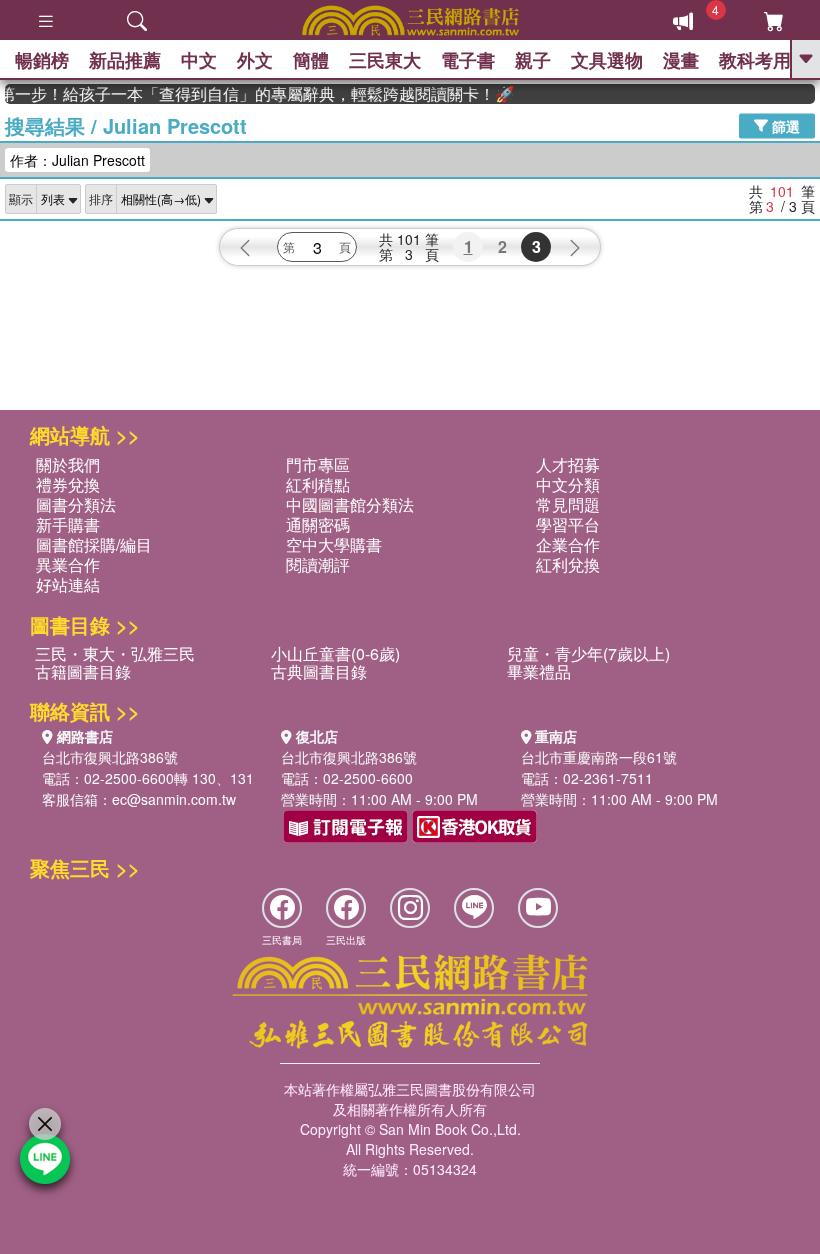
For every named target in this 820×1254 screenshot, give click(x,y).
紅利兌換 (568, 564)
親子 (533, 60)
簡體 (311, 60)
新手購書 (68, 524)
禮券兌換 (68, 484)
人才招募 (568, 464)
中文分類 (568, 484)
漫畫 (681, 60)
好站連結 (68, 584)
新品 (125, 60)
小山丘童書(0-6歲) (335, 653)
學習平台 (568, 524)
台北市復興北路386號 (110, 757)
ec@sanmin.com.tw (174, 799)
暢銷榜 (42, 60)
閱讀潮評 (318, 564)
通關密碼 (318, 524)
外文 (255, 60)
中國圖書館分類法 (350, 504)
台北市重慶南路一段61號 (599, 757)
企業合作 (568, 544)
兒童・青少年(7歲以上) (588, 653)
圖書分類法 (76, 504)
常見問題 (568, 504)
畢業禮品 (539, 671)
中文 (199, 60)
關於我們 (68, 464)
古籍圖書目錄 (83, 671)
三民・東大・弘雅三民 (115, 653)
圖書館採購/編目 (94, 544)
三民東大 (385, 60)
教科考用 (755, 60)
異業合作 (68, 564)
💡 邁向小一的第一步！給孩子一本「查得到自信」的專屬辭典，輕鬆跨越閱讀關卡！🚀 (253, 94)
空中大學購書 (334, 544)
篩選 (784, 125)
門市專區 (318, 464)
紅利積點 (318, 484)
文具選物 (607, 60)
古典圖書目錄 (319, 671)
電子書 (468, 60)
